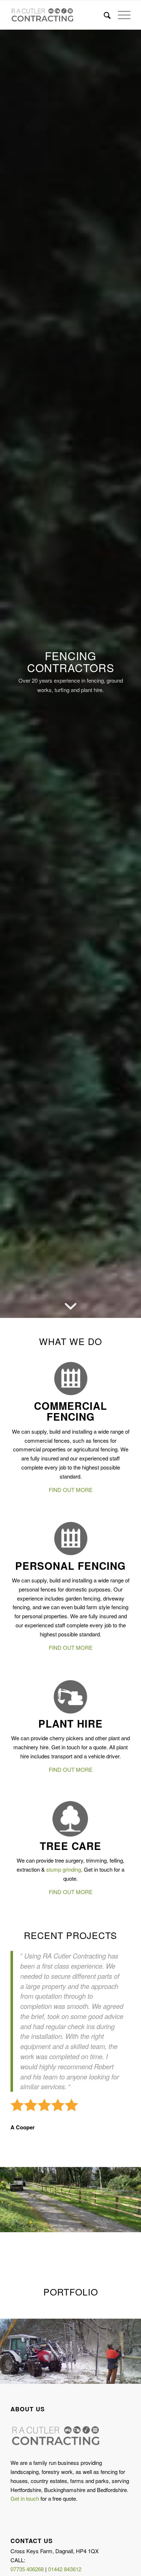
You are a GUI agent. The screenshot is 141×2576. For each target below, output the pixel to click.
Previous (16, 2200)
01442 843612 (65, 2569)
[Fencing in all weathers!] (133, 2376)
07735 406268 (27, 2569)
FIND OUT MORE (71, 1490)
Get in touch (25, 2498)
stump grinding (64, 1869)
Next (125, 2200)
